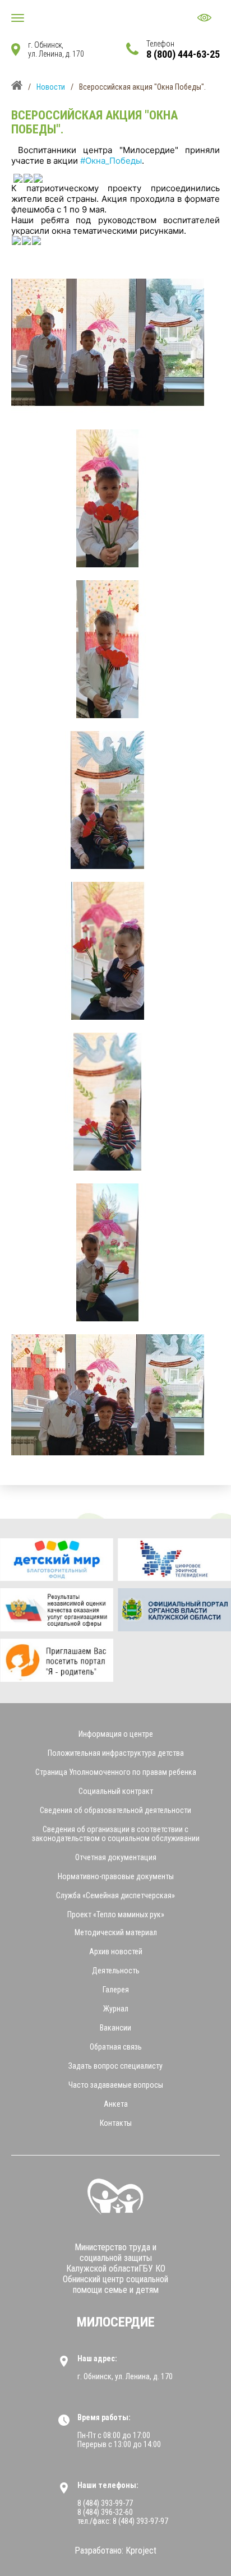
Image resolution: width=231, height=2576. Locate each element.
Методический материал (116, 1932)
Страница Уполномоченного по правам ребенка (116, 1772)
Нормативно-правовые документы (116, 1876)
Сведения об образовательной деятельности (115, 1810)
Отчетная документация (116, 1857)
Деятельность (116, 1971)
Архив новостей (116, 1951)
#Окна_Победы (111, 161)
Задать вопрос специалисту (115, 2066)
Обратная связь (116, 2047)
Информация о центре (116, 1734)
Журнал (116, 2009)
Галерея (116, 1990)
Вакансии (115, 2028)
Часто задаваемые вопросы (116, 2085)
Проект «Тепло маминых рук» (116, 1914)
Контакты (116, 2123)
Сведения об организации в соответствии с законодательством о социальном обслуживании (116, 1834)
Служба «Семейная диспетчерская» (115, 1895)
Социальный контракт (116, 1791)
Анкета (116, 2104)
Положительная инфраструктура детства (116, 1753)
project (141, 2550)
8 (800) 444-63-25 (183, 54)
